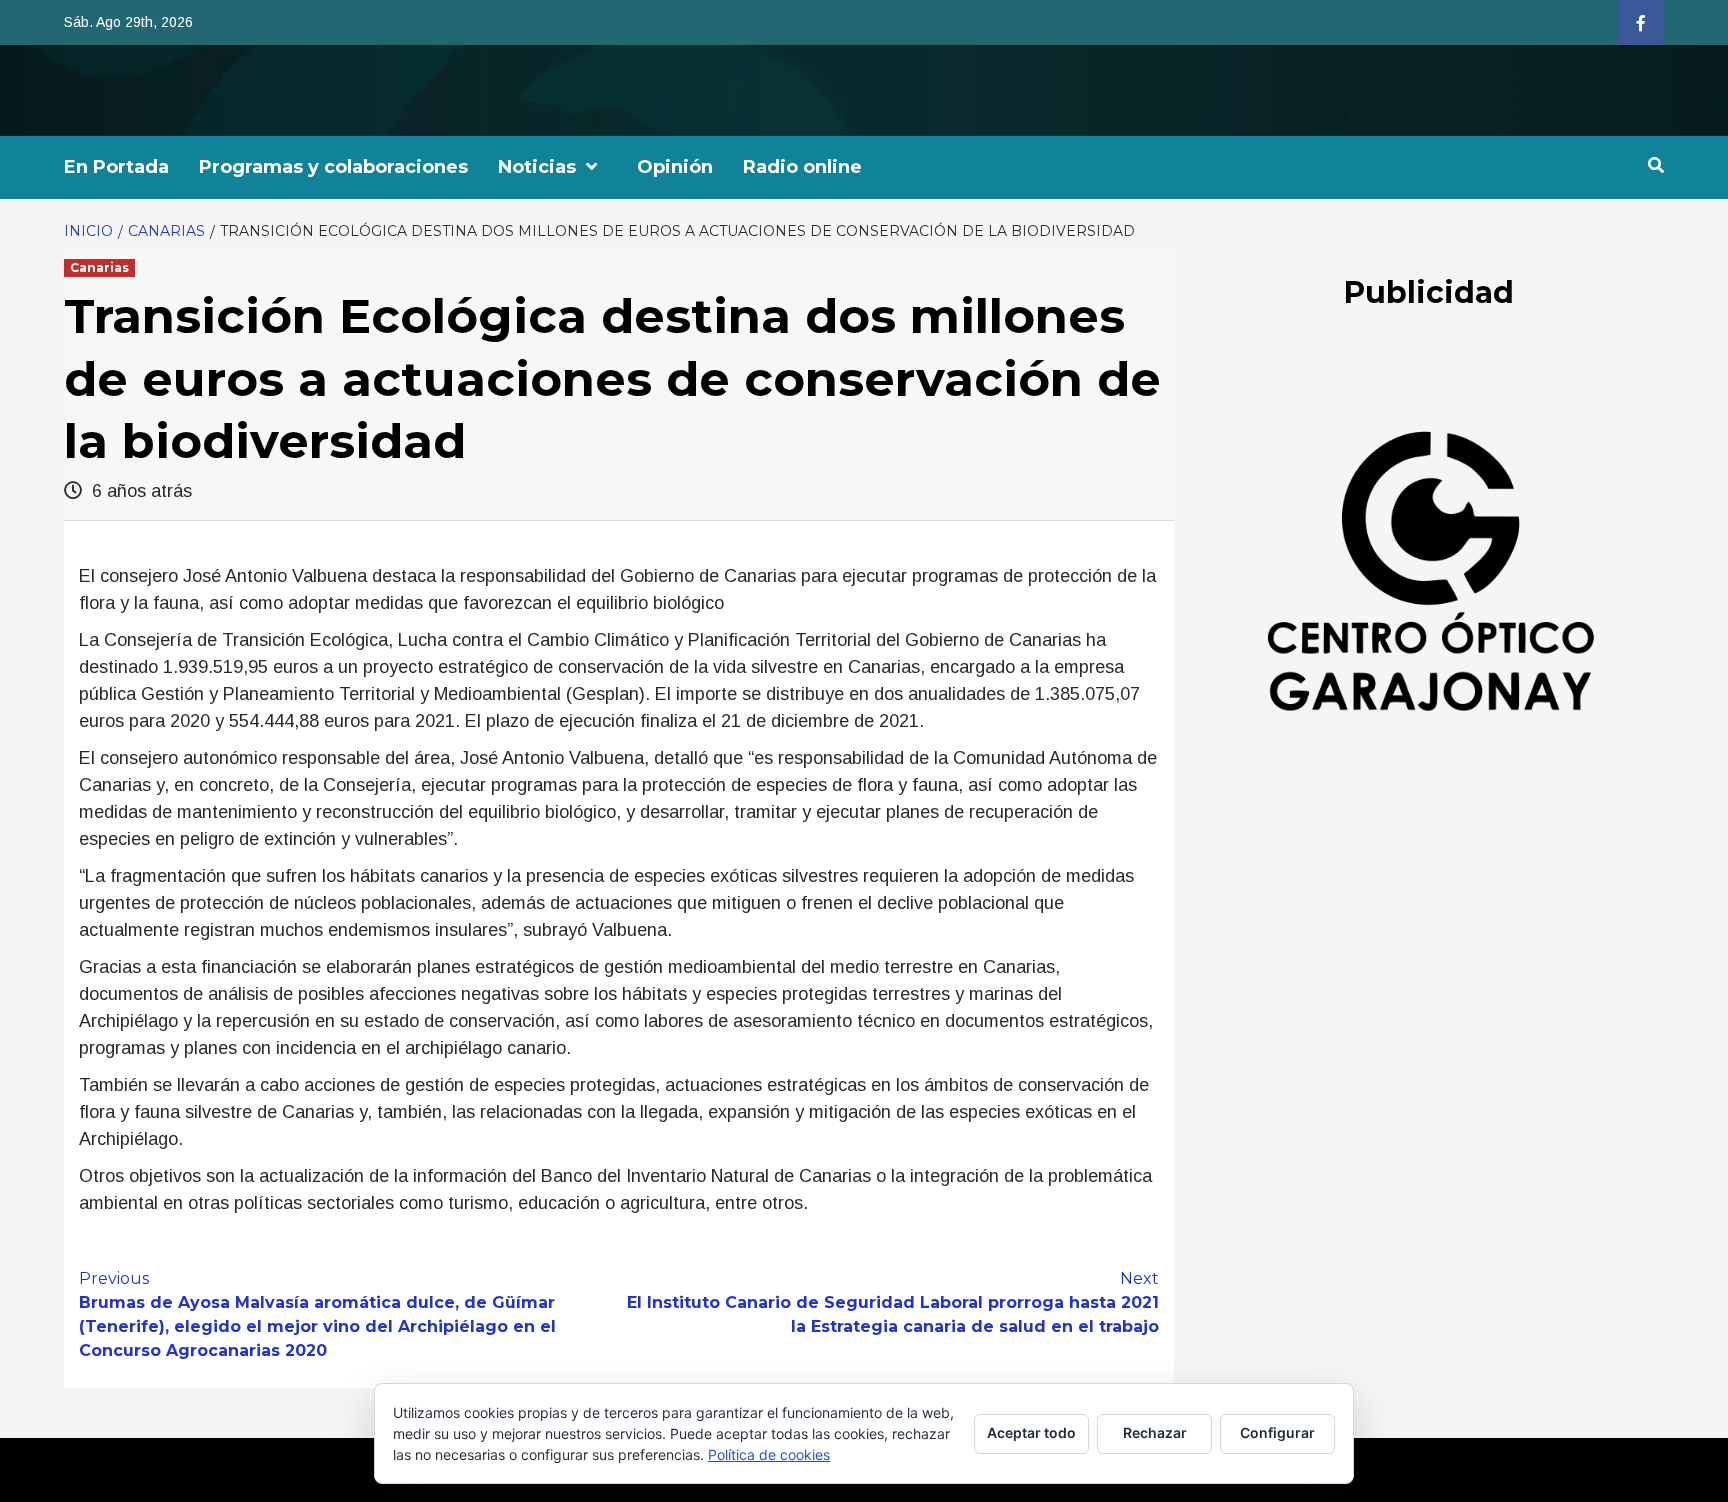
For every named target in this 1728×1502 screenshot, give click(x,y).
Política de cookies (769, 1454)
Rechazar (1155, 1432)
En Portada (116, 167)
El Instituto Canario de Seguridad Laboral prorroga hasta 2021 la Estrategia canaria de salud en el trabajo (893, 1302)
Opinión (675, 167)
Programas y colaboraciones (333, 167)
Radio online (802, 167)
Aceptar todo (1031, 1432)
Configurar (1277, 1432)
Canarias (99, 267)
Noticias (537, 167)
